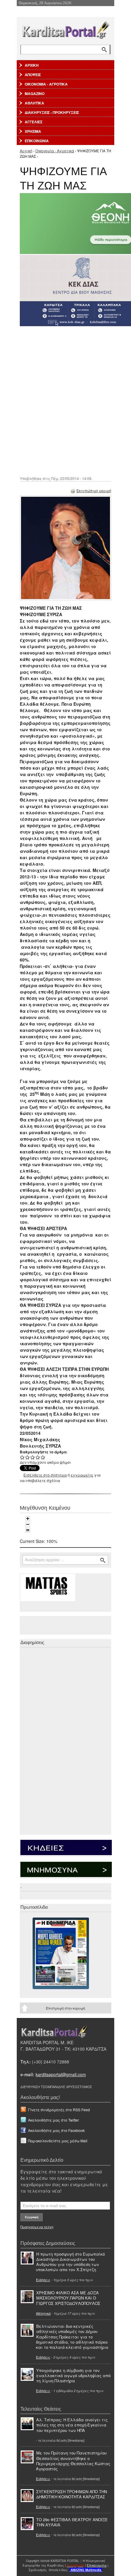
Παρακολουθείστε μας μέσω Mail (58, 2141)
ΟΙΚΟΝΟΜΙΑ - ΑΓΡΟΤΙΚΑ (46, 84)
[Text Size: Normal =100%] (28, 1530)
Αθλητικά (43, 2313)
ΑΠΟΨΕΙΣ (33, 75)
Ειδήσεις (43, 2280)
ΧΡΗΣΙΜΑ (33, 131)
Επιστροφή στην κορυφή (65, 2008)
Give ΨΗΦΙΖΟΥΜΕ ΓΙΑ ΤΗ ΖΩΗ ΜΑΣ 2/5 (28, 1457)
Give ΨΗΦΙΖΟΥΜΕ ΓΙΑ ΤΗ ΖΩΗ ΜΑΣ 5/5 (43, 1457)
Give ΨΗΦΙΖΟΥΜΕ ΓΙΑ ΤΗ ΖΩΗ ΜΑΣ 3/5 (33, 1457)
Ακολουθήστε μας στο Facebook (56, 2130)
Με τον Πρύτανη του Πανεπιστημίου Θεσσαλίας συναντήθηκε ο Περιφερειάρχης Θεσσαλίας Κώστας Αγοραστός (73, 2461)
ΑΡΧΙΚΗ (32, 65)
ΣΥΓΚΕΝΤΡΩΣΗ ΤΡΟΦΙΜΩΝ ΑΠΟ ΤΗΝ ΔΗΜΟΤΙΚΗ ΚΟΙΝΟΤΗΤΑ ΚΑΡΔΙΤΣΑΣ (72, 2494)
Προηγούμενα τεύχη (37, 2227)
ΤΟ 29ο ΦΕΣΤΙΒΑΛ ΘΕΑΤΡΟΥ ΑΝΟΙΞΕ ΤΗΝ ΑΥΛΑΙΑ (72, 2522)
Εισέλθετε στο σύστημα (45, 1475)
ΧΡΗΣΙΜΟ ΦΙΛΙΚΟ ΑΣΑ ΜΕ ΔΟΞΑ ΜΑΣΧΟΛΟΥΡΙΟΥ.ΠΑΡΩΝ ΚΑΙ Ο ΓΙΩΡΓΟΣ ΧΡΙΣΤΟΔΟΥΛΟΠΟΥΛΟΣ (68, 2298)
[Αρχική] (65, 29)
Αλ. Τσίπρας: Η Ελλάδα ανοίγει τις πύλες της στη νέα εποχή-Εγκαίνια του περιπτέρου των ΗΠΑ (72, 2425)
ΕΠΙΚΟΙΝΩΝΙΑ (37, 141)
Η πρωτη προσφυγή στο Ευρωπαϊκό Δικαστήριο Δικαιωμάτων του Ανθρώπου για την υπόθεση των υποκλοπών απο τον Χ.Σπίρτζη (70, 2262)
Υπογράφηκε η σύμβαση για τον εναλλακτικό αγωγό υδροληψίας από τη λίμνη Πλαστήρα (73, 2375)
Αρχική (26, 151)
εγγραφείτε (82, 1475)
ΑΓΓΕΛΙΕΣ (34, 122)
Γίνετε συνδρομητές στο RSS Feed (59, 2110)
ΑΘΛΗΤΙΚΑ (34, 103)
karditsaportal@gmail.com (61, 2074)
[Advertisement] (65, 401)
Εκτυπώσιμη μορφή (94, 490)
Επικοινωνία (97, 2565)
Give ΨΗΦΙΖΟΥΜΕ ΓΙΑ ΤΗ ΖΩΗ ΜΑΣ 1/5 (22, 1457)
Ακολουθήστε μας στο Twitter (53, 2120)
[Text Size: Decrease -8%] (28, 1524)
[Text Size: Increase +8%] (28, 1519)
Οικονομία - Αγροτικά (55, 151)
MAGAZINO (35, 94)
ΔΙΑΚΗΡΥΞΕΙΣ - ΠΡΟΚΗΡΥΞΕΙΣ (52, 112)
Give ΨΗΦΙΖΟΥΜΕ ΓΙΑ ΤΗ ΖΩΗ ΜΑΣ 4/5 (38, 1457)
